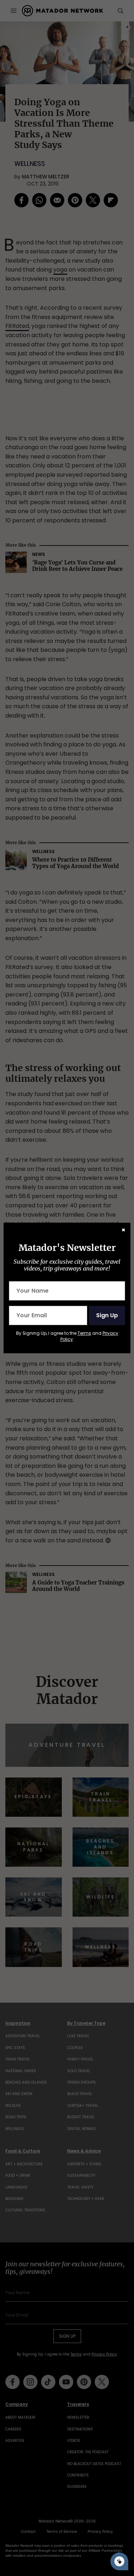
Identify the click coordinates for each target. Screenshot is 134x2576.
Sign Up (107, 1315)
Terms (84, 1333)
